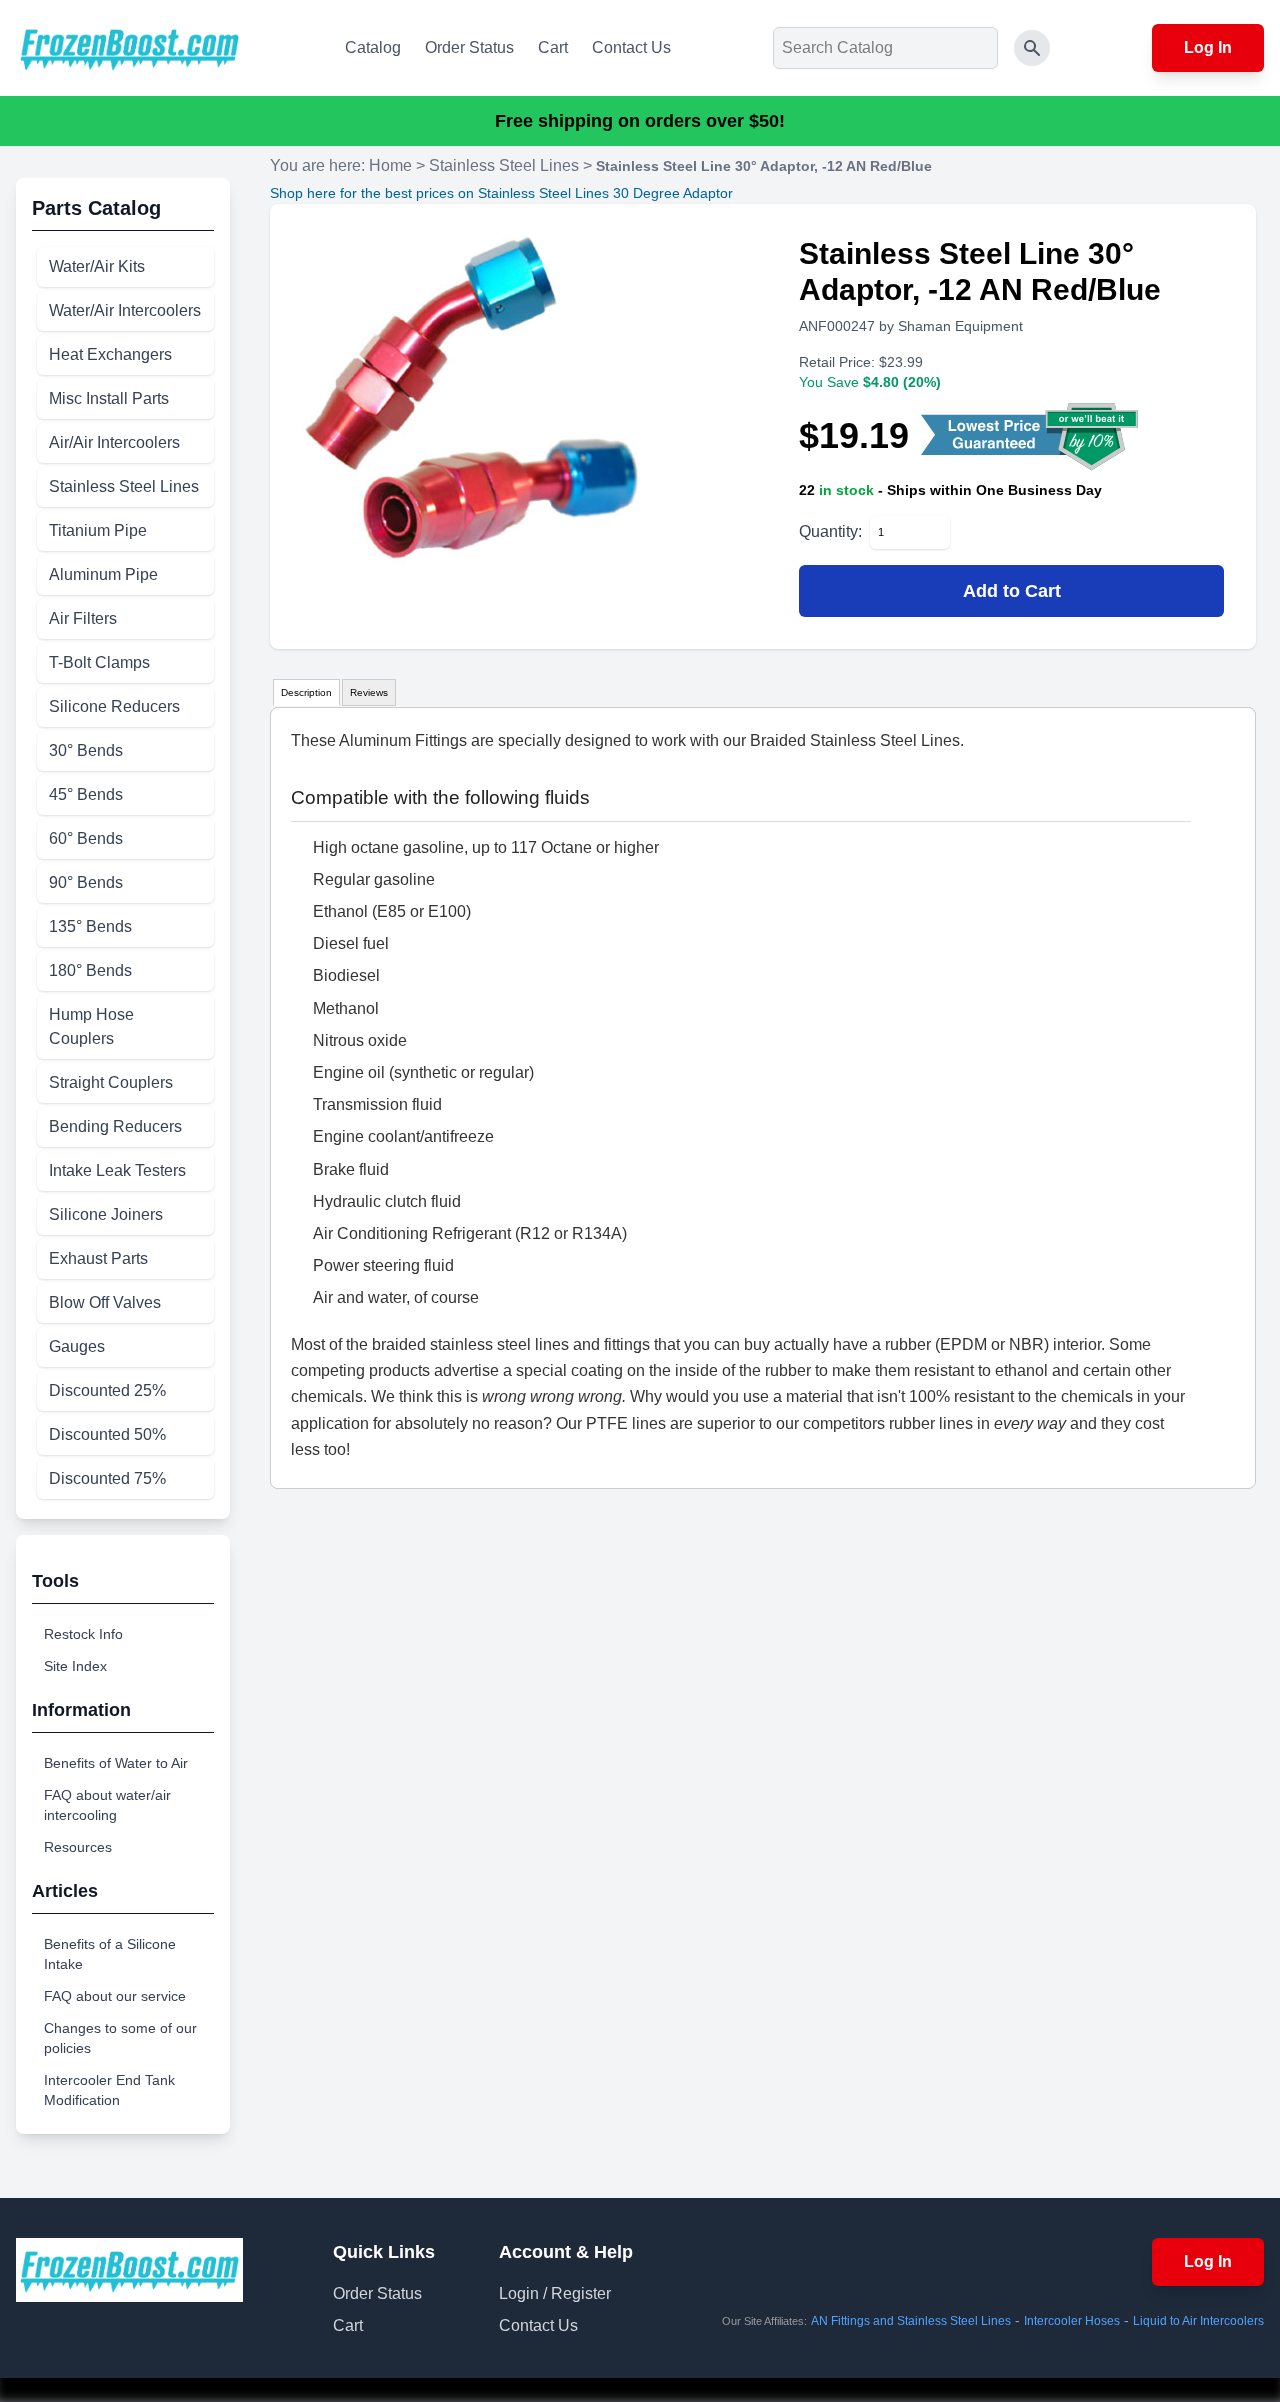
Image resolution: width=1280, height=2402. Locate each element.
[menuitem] (125, 267)
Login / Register (555, 2293)
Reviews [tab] (369, 692)
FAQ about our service (115, 1996)
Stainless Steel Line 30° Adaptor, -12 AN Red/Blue (764, 166)
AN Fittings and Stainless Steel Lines (911, 2321)
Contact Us (631, 47)
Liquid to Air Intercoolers (1198, 2321)
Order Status (469, 47)
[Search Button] (1032, 48)
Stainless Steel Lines (504, 165)
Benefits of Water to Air (116, 1763)
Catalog (373, 47)
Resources (78, 1847)
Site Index (75, 1666)
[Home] (129, 48)
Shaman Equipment (960, 326)
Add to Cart (1012, 591)
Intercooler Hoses (1072, 2321)
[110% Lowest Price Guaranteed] (1032, 436)
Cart (553, 47)
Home (390, 165)
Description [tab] (306, 692)
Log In (1208, 47)
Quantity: (830, 531)
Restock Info (83, 1634)
